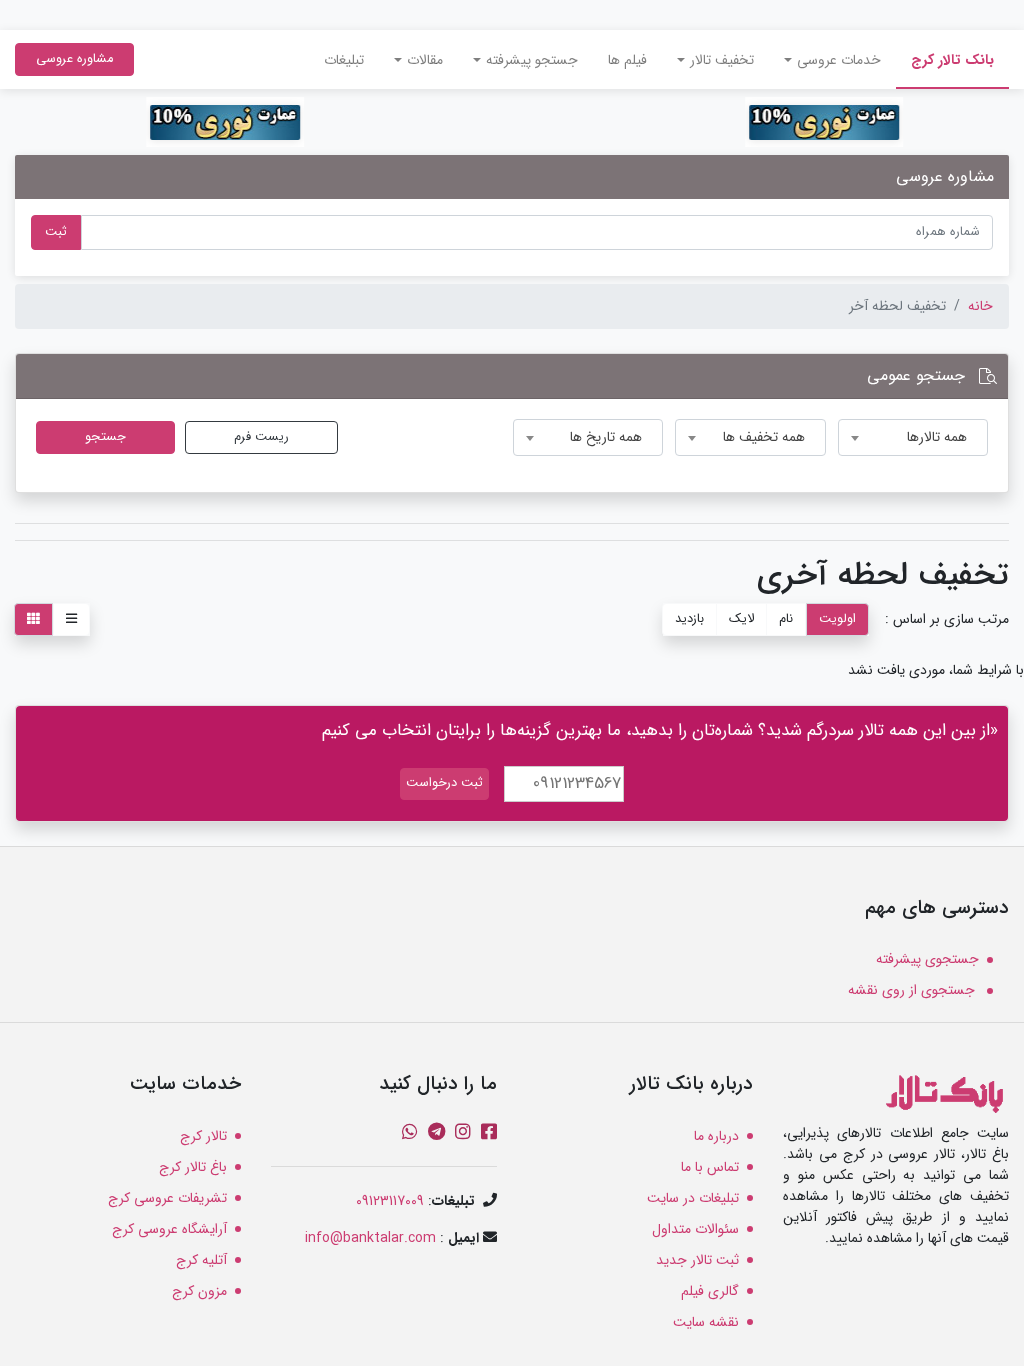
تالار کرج (203, 1136)
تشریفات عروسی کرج (167, 1198)
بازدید (689, 619)
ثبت (56, 232)
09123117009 (390, 1201)
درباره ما (716, 1136)
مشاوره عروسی (74, 59)
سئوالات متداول (695, 1229)
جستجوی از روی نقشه (913, 990)
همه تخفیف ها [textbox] (764, 437)
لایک (741, 619)
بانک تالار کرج (945, 59)
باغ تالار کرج (193, 1167)
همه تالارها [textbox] (937, 437)
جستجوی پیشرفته (927, 959)
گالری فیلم (710, 1291)
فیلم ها (627, 60)
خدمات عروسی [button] (839, 60)
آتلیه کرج (201, 1260)
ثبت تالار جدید (697, 1260)
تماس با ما (710, 1167)
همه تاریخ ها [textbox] (606, 437)
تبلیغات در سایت (693, 1198)
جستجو (105, 437)
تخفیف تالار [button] (722, 60)
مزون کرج (199, 1291)
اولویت (837, 619)
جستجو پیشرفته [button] (532, 60)
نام (786, 619)
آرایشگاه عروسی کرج (169, 1229)
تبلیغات (344, 60)
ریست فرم (261, 437)
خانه (980, 306)
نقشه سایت (706, 1322)
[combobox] (913, 437)
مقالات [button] (425, 60)
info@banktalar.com (370, 1238)
